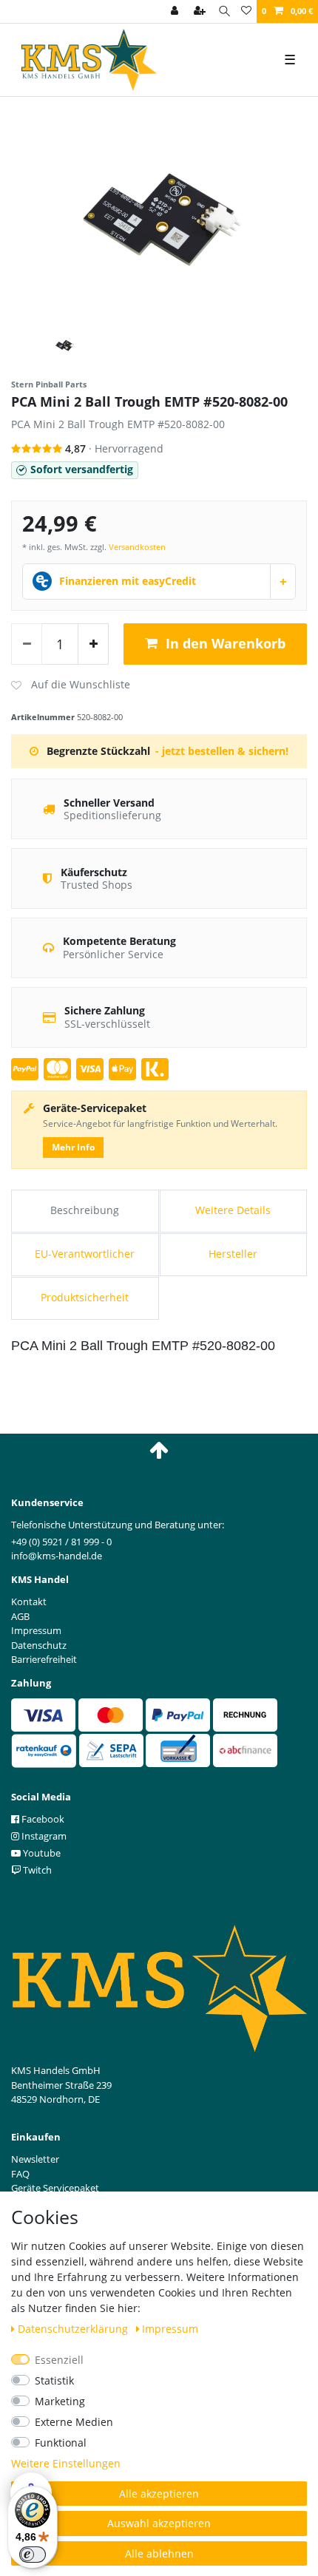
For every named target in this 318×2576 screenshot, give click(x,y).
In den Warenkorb (226, 643)
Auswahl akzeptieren (159, 2523)
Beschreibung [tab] (85, 1210)
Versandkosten (137, 547)
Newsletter (35, 2159)
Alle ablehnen (159, 2553)
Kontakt (29, 1601)
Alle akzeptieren (159, 2494)
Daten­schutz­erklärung (74, 2329)
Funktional (61, 2443)
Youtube (41, 1853)
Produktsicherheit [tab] (85, 1297)
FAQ (20, 2174)
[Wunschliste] (246, 11)
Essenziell (59, 2360)
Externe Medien (74, 2422)
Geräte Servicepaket (55, 2188)
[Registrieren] (201, 11)
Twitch (36, 1870)
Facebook (42, 1819)
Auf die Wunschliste (71, 685)
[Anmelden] (176, 11)
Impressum (170, 2329)
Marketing (60, 2401)
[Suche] (224, 11)
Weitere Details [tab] (233, 1210)
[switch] (33, 2555)
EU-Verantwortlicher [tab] (85, 1254)
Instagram (43, 1836)
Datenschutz (39, 1645)
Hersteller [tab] (233, 1254)
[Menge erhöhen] (93, 644)
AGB (20, 1616)
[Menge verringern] (27, 644)
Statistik (54, 2380)
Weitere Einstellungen (66, 2463)
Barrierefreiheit (44, 1659)
